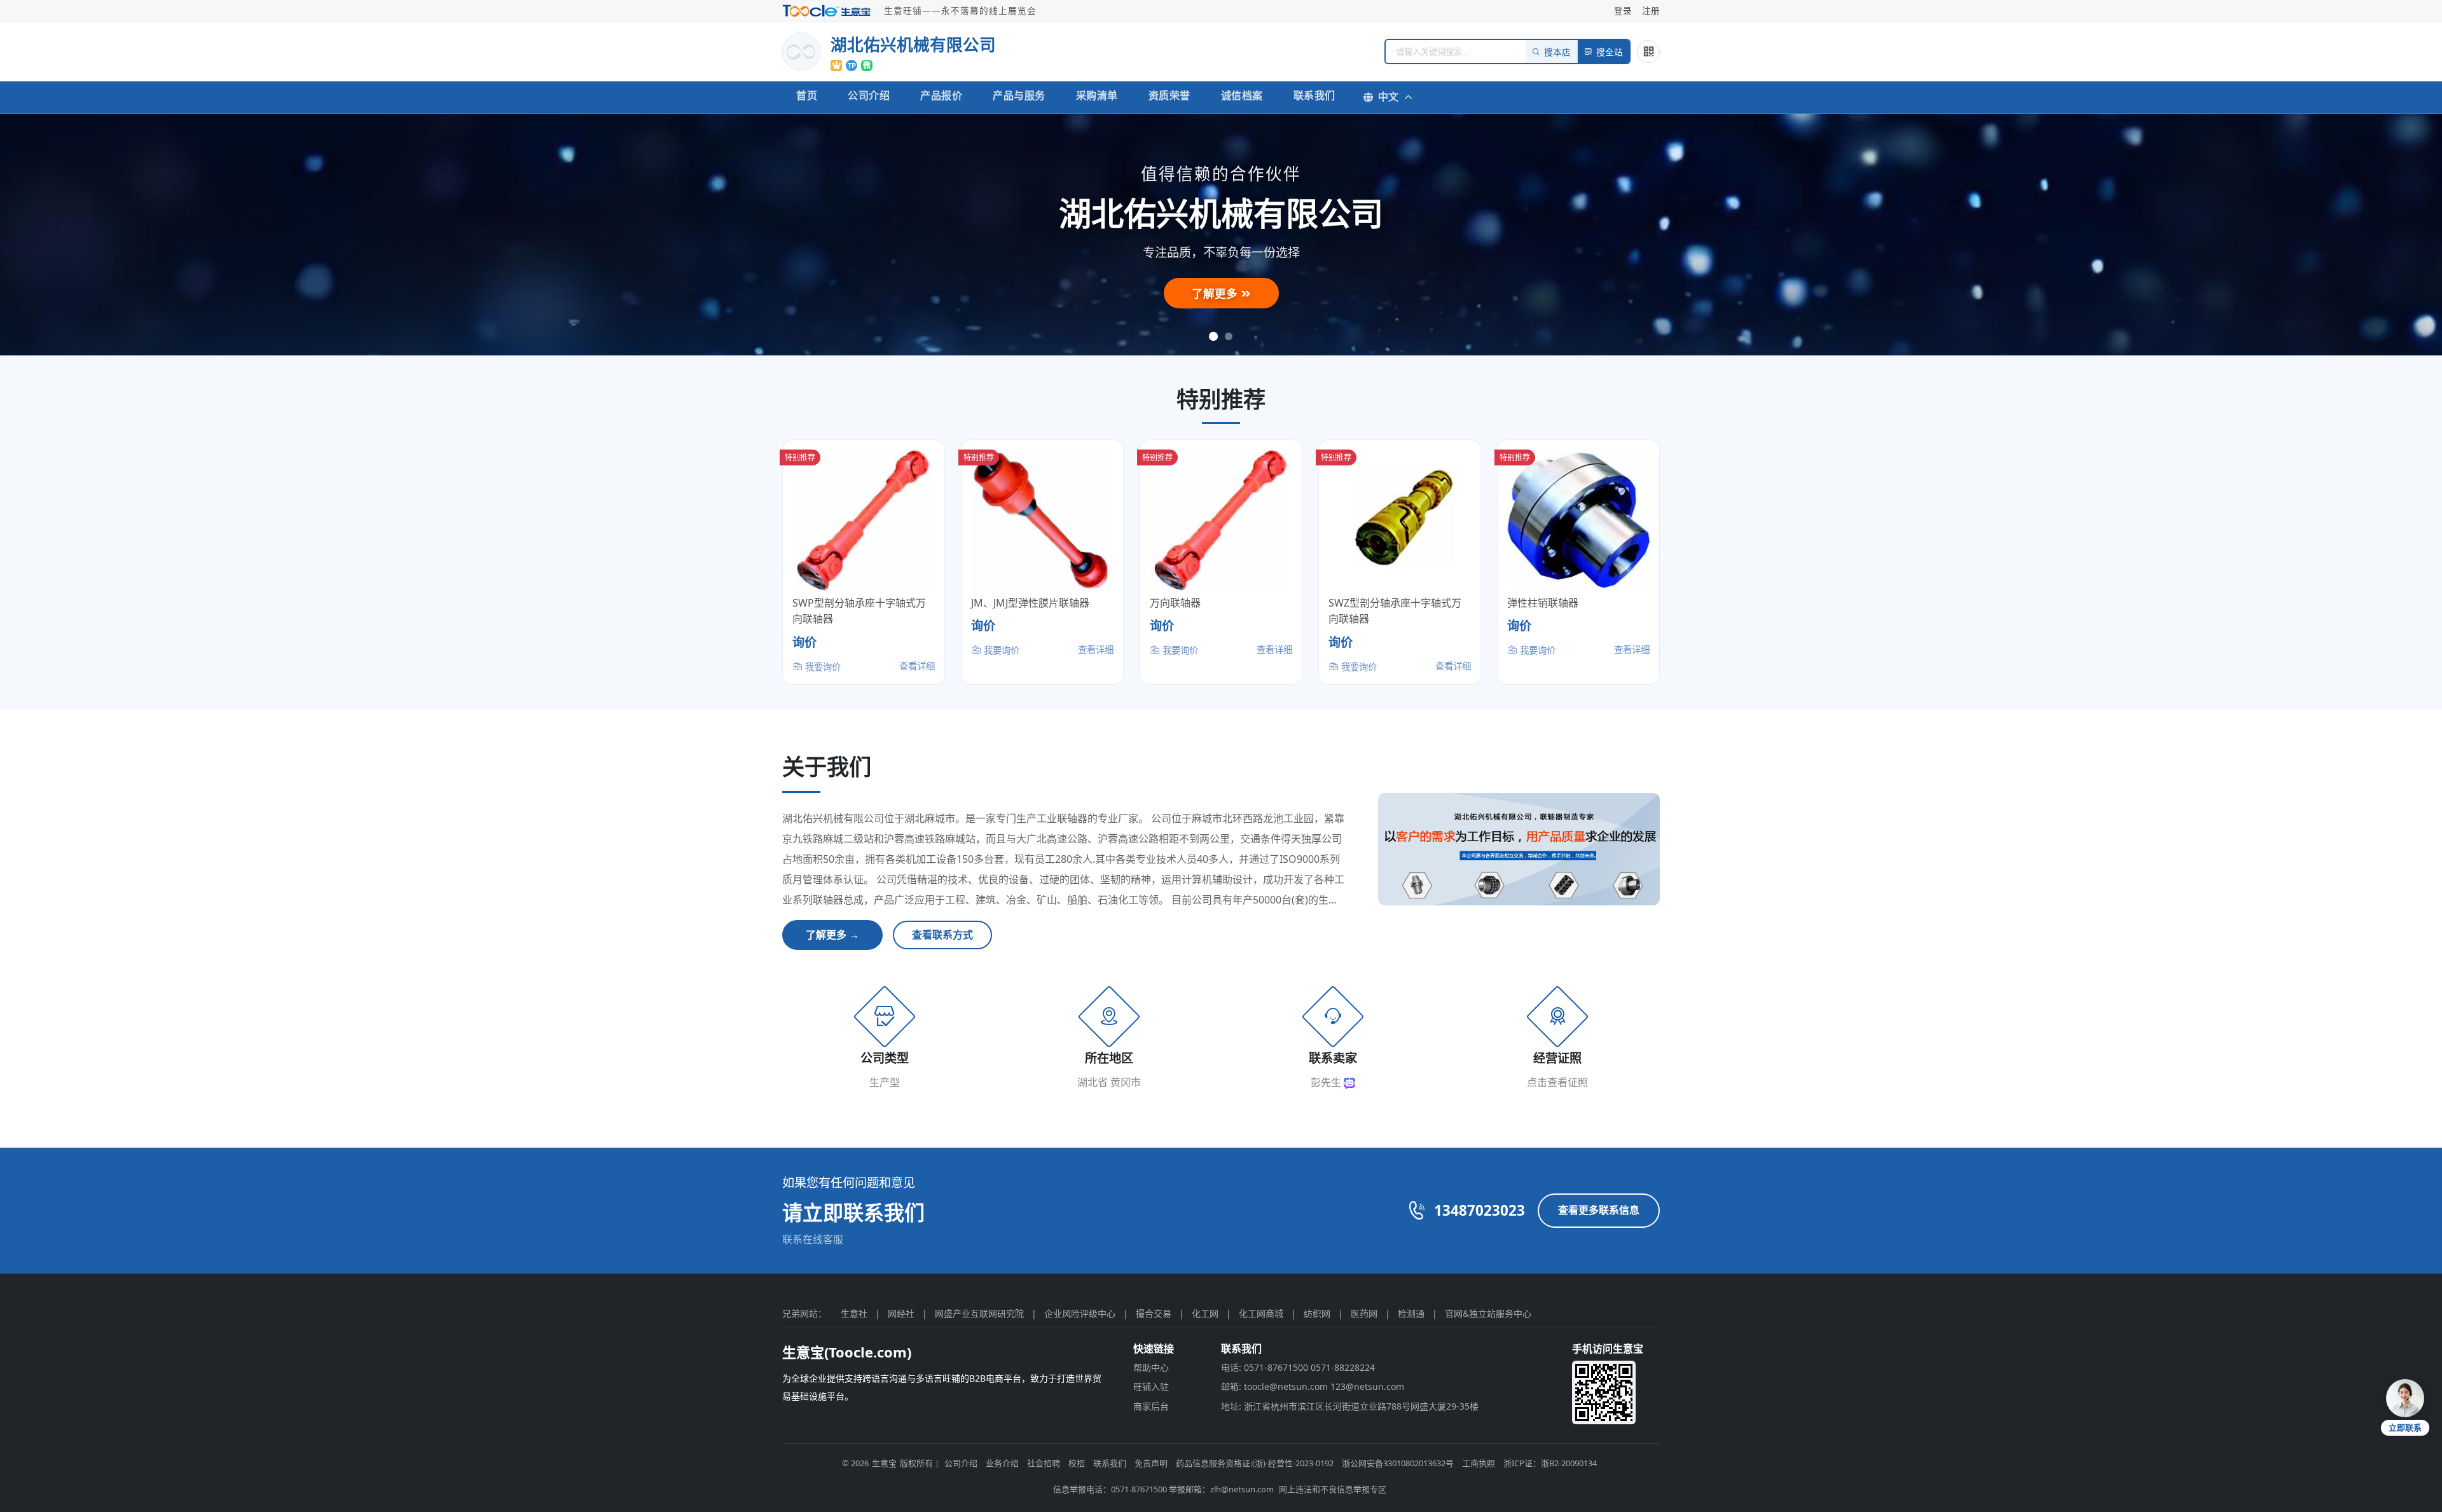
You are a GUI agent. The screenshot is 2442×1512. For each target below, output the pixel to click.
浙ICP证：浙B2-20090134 (1550, 1463)
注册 (1651, 10)
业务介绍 (1002, 1463)
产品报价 (941, 95)
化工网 (1205, 1313)
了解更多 (1216, 293)
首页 (807, 95)
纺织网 (1317, 1313)
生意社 (854, 1313)
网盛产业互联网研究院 (979, 1313)
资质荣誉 (1169, 95)
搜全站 (1610, 52)
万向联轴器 (1175, 603)
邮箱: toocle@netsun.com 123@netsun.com (1313, 1386)
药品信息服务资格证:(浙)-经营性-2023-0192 (1255, 1463)
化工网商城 (1261, 1313)
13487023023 (1480, 1210)
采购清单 (1097, 95)
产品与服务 (1019, 95)
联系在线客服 (813, 1239)
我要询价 (822, 667)
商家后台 (1151, 1406)
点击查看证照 (1557, 1082)
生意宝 (884, 1463)
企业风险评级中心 (1080, 1313)
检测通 (1411, 1313)
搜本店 (1557, 52)
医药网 (1364, 1313)
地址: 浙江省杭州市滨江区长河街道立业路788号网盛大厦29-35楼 (1350, 1406)
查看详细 (917, 666)
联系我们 (1314, 95)
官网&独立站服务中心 (1488, 1313)
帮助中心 (1151, 1367)
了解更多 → (832, 935)
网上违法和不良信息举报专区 (1333, 1489)
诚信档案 (1242, 95)
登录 (1623, 10)
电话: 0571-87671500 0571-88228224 (1298, 1367)
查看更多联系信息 (1599, 1210)
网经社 (901, 1313)
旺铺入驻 (1151, 1386)
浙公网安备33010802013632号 (1398, 1463)
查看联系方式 (942, 935)
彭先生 (1327, 1082)
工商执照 (1479, 1463)
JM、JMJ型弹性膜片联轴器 (1030, 603)
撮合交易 (1154, 1313)
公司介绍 (869, 95)
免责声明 (1151, 1463)
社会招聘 (1044, 1463)
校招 (1077, 1463)
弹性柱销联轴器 (1543, 603)
